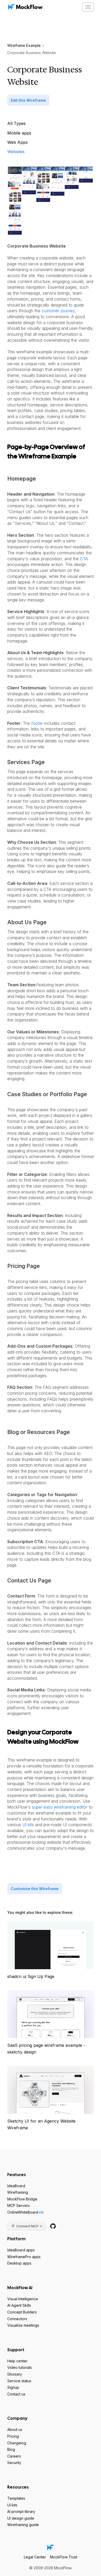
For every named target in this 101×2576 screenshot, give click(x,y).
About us (15, 2429)
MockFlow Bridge (22, 2199)
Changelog (17, 2443)
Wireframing (18, 2192)
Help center (17, 2361)
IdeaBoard (16, 2186)
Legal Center (35, 2557)
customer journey (58, 311)
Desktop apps (19, 2263)
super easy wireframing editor (60, 1807)
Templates (16, 2498)
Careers (14, 2456)
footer (37, 723)
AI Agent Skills (19, 2305)
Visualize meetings (23, 2325)
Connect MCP (27, 2226)
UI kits (28, 1825)
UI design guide (21, 2518)
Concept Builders (22, 2312)
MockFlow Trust (64, 2557)
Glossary (15, 2374)
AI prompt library (21, 2511)
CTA (84, 559)
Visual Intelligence (23, 2299)
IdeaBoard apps (21, 2250)
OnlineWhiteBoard (26, 2212)
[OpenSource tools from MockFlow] (53, 2226)
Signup (13, 2387)
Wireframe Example (24, 45)
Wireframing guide (23, 2525)
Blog (11, 2449)
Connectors (17, 2319)
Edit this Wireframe (28, 100)
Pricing (13, 2436)
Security (14, 2463)
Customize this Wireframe (35, 1889)
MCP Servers (19, 2205)
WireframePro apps (24, 2257)
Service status (19, 2381)
